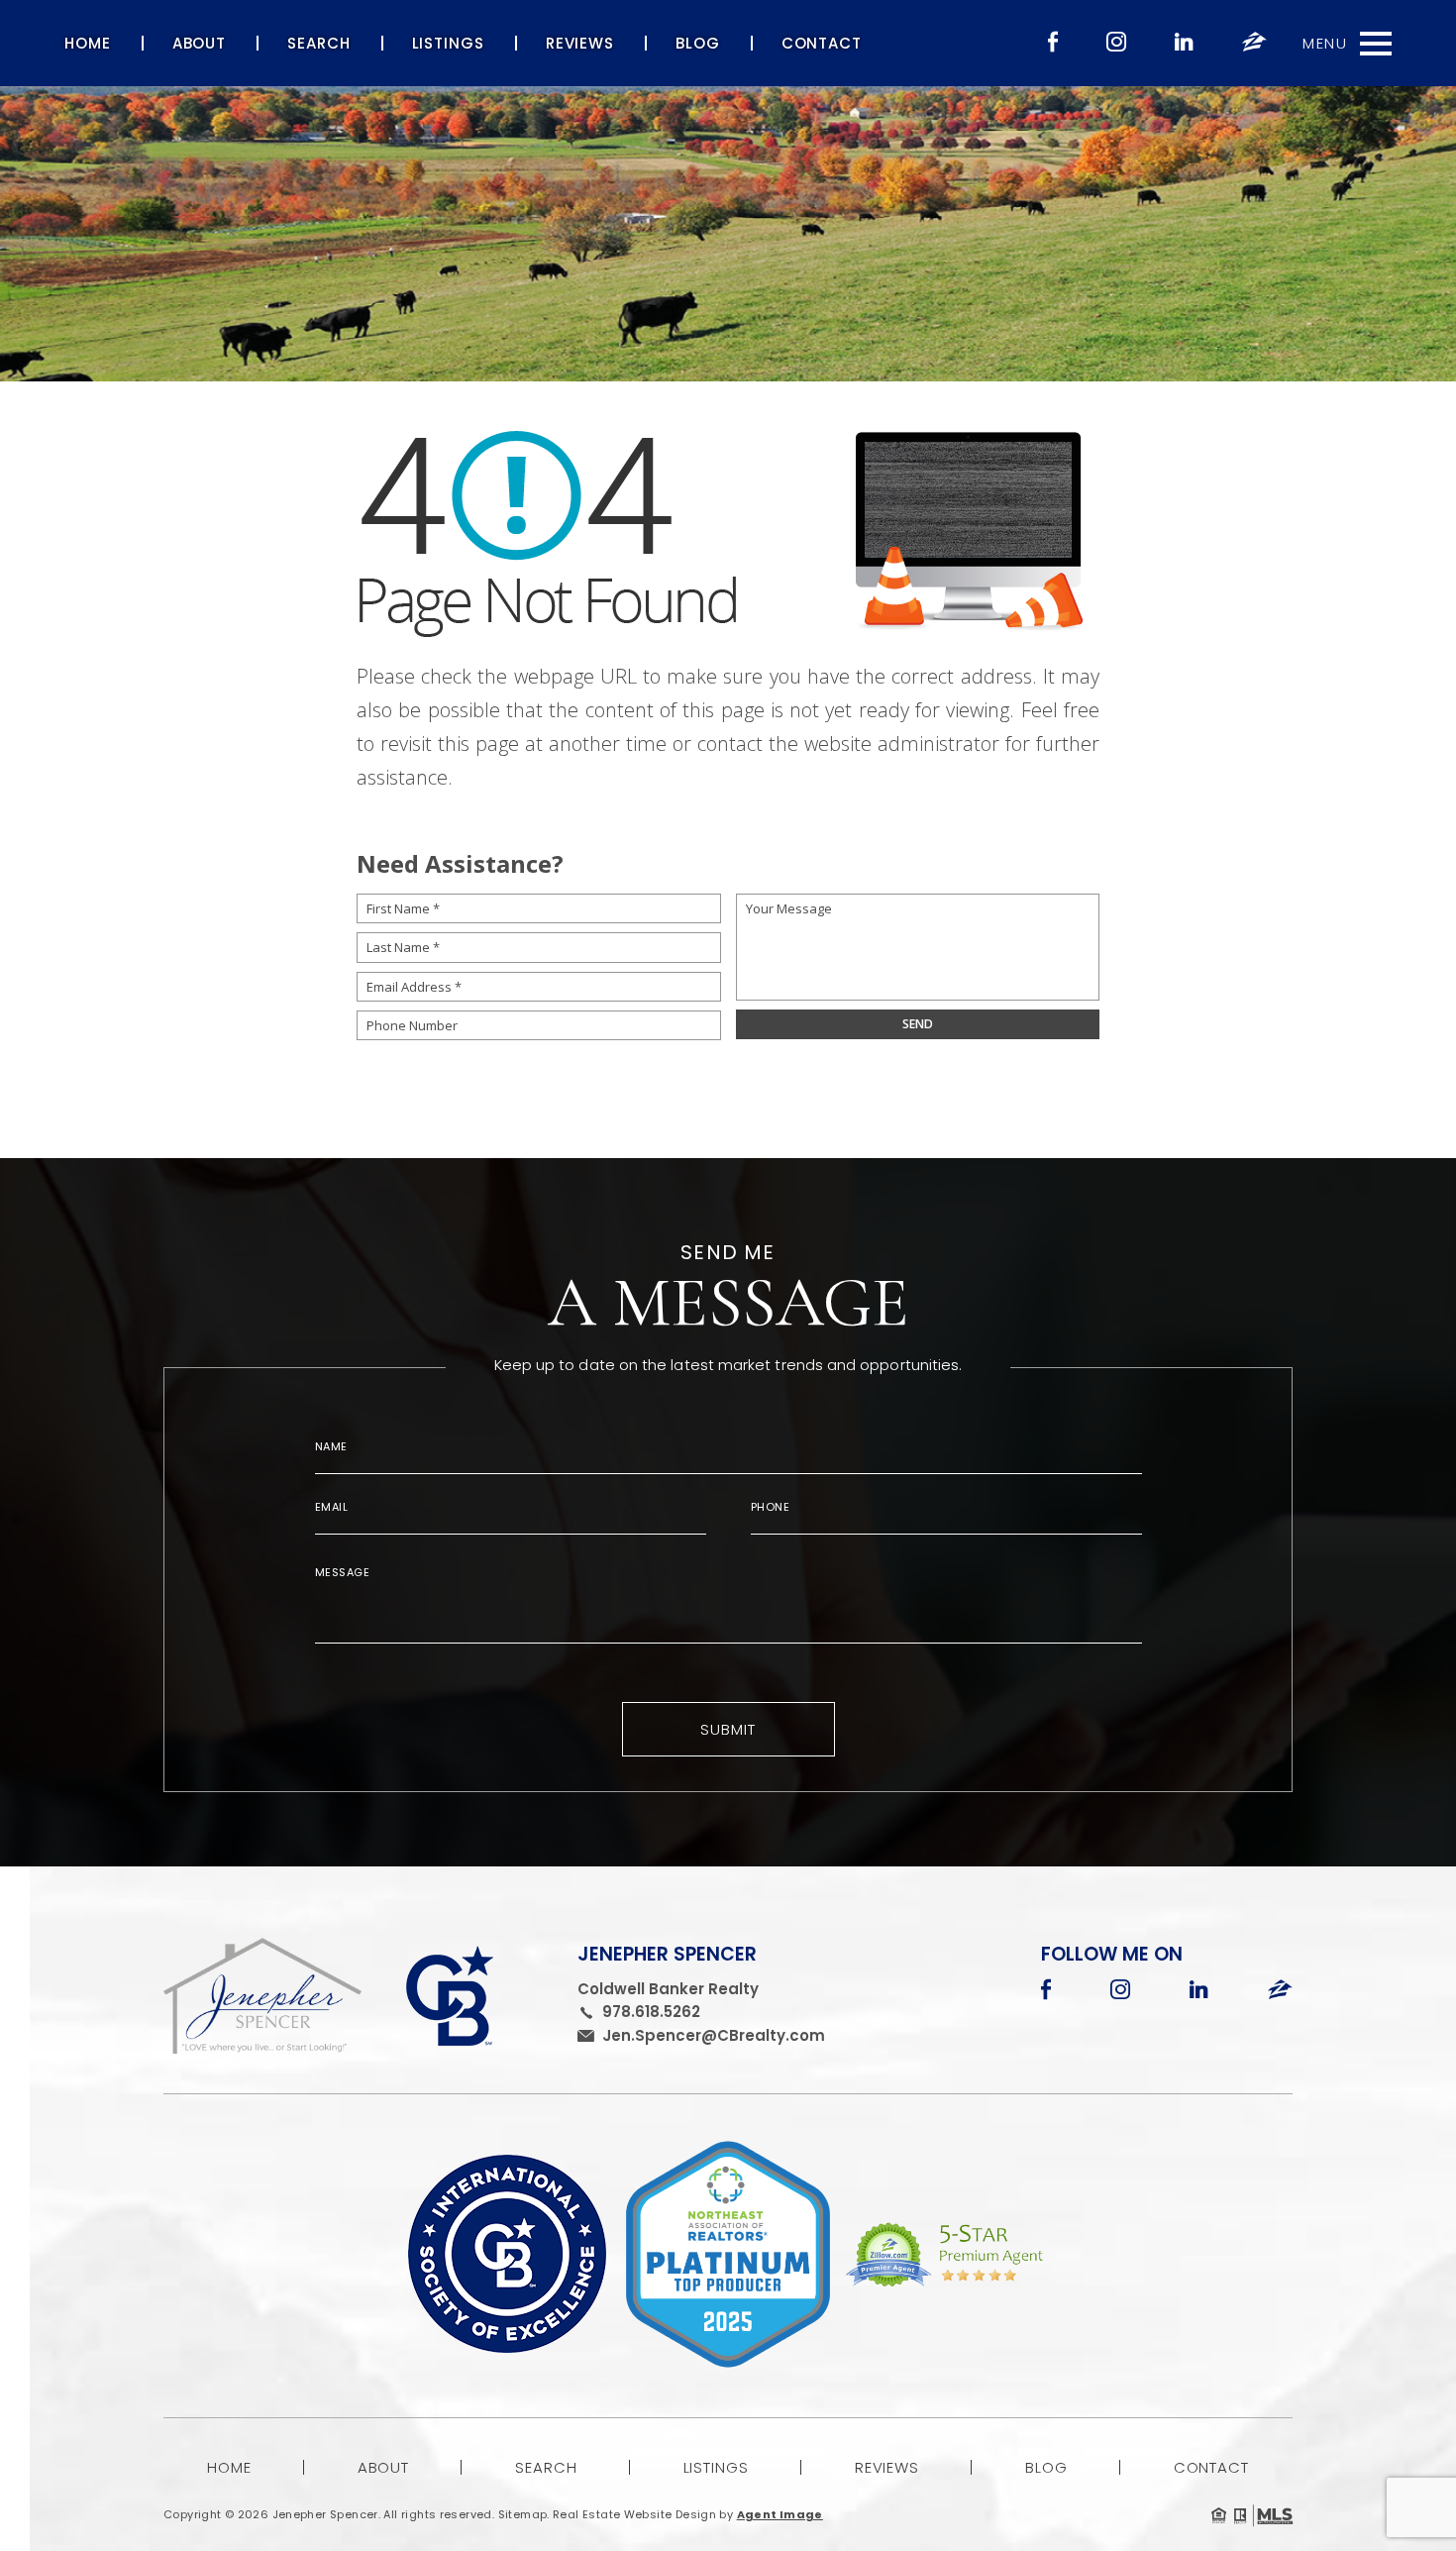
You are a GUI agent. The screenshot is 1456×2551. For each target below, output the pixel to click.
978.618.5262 (651, 2012)
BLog (698, 43)
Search (318, 43)
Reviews (580, 43)
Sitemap (523, 2514)
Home (88, 43)
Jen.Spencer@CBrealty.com (714, 2035)
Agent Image (780, 2514)
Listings (448, 43)
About (200, 43)
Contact (822, 43)
